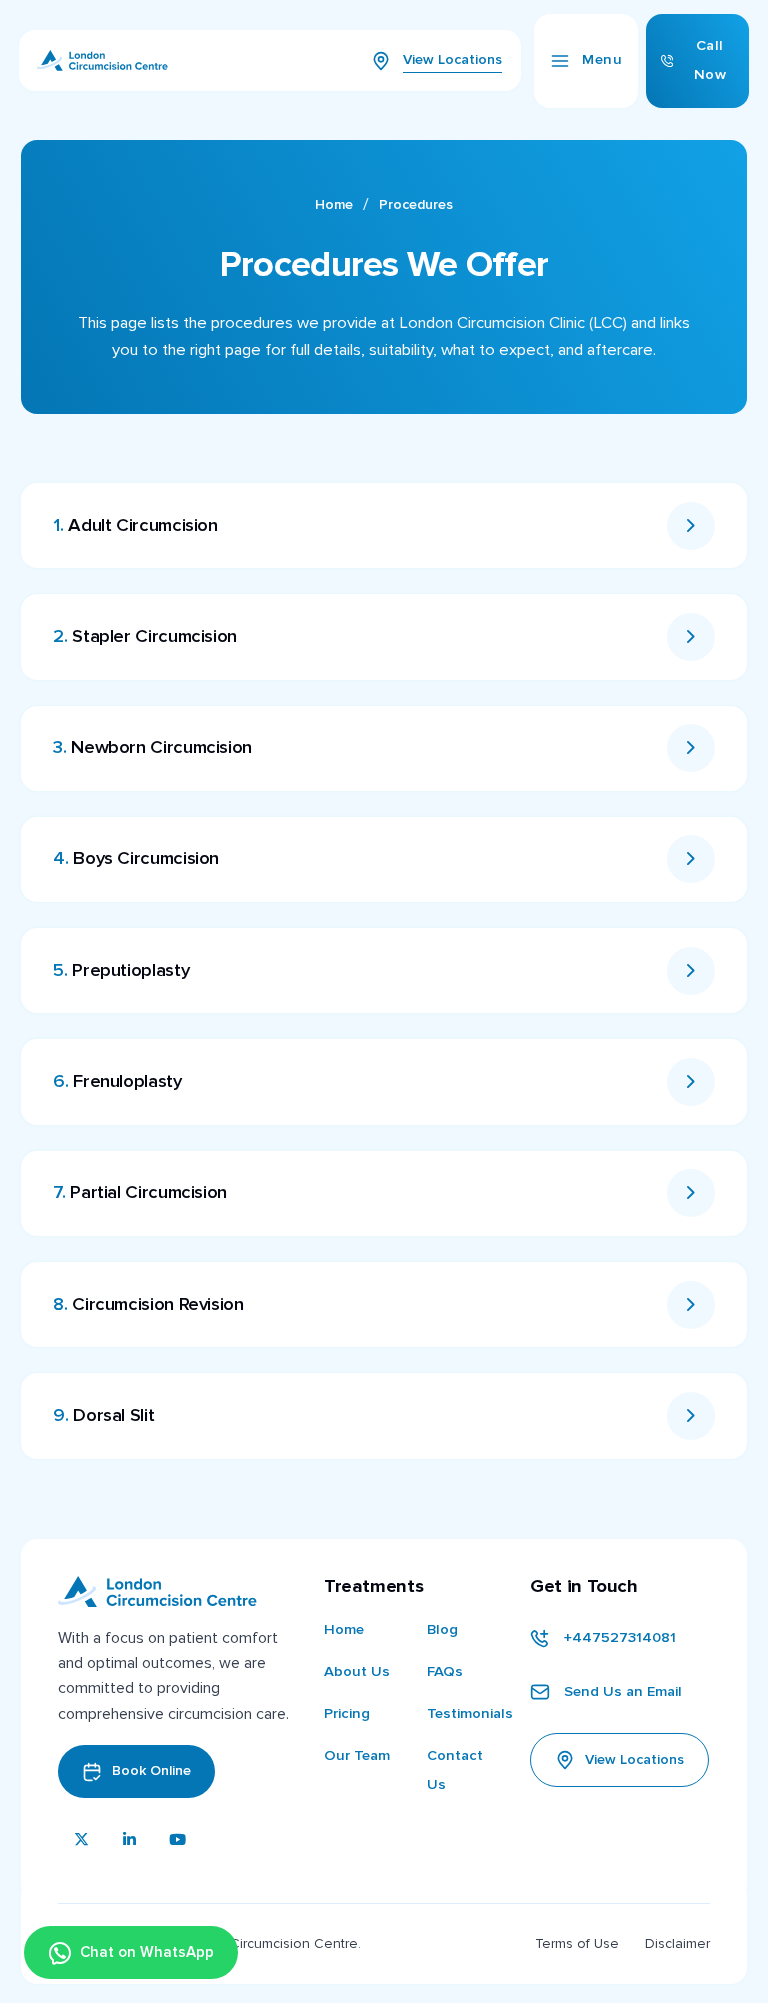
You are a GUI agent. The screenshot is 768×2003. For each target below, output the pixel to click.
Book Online (151, 1770)
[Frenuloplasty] (691, 1082)
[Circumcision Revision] (691, 1305)
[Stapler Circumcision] (691, 637)
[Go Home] (103, 65)
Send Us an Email (623, 1691)
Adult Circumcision (135, 525)
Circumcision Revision (148, 1304)
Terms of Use (577, 1943)
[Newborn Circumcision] (691, 748)
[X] (82, 1841)
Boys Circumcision (136, 858)
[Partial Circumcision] (691, 1193)
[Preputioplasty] (691, 971)
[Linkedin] (130, 1841)
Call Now (710, 60)
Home (334, 204)
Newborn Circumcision (152, 747)
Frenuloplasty (117, 1081)
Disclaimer (677, 1943)
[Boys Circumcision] (691, 859)
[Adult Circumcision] (691, 526)
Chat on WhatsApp (147, 1952)
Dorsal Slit (103, 1415)
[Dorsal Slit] (691, 1416)
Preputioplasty (121, 970)
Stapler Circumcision (144, 636)
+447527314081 (620, 1637)
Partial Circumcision (139, 1192)
